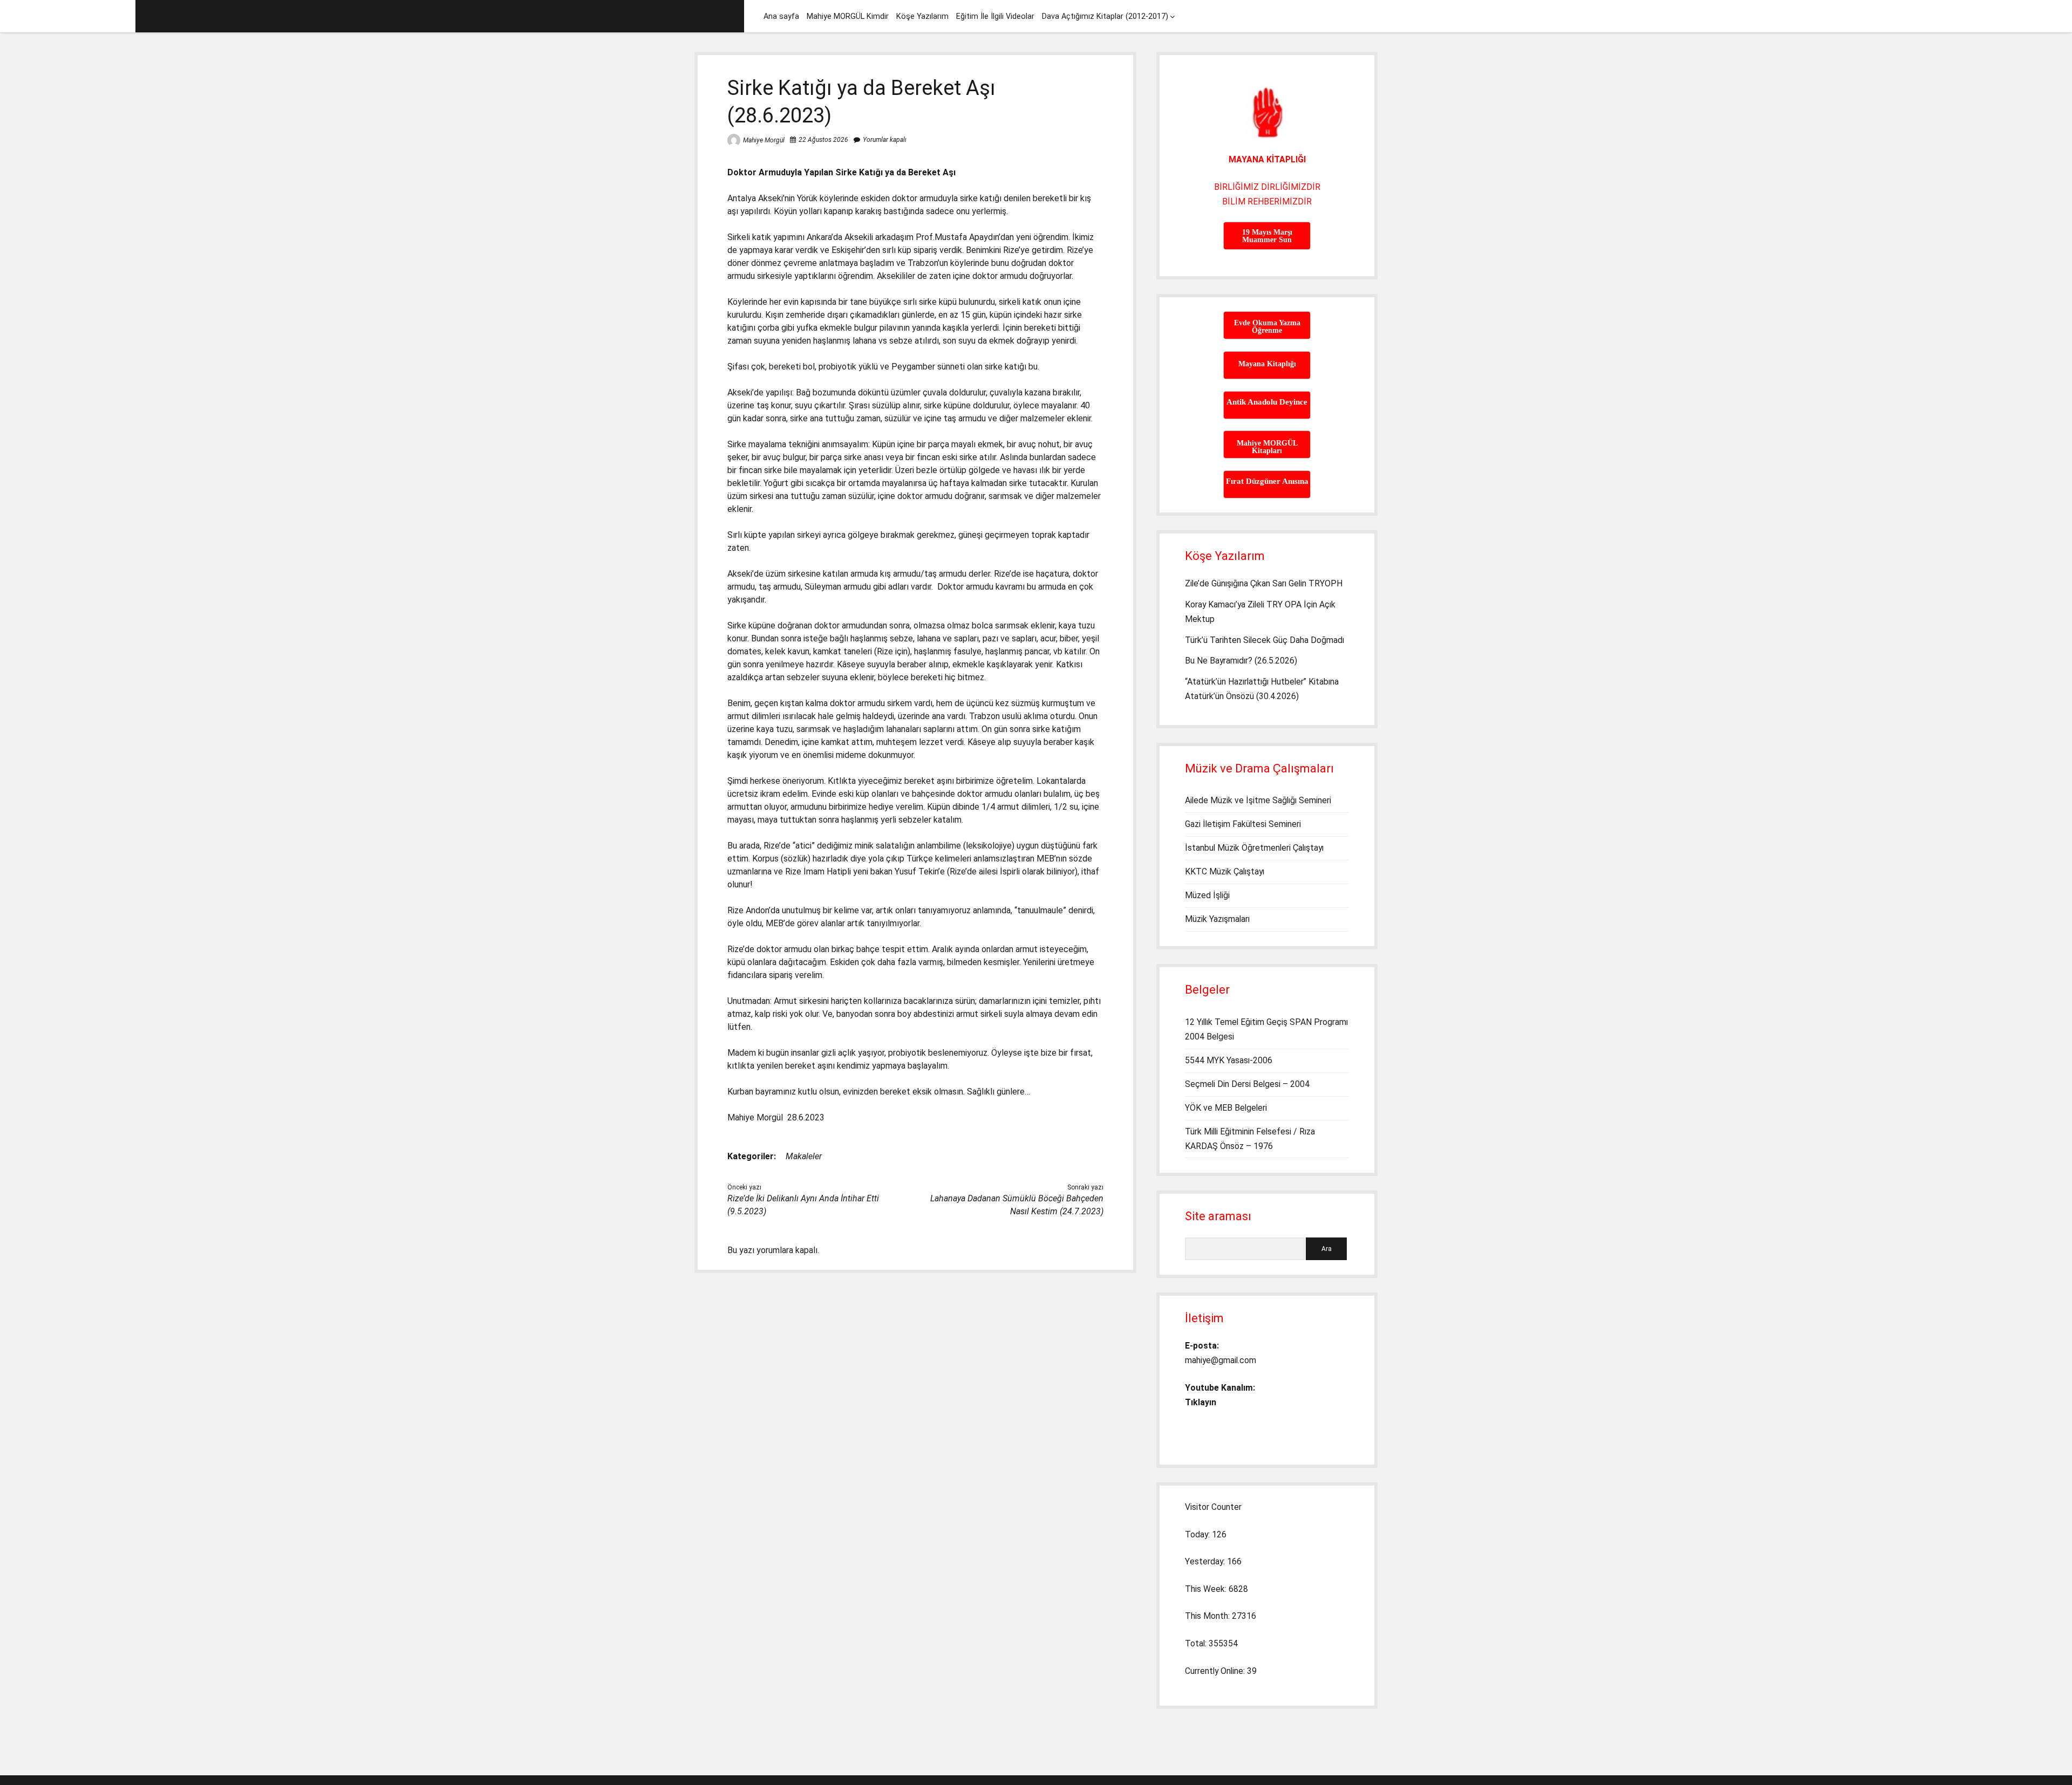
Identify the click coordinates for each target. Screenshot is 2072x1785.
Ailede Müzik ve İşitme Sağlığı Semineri (1258, 800)
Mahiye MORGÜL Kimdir (848, 16)
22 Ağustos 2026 (823, 140)
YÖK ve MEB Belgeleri (1226, 1108)
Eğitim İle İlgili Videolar (995, 16)
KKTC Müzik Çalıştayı (1225, 871)
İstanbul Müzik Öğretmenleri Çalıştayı (1254, 848)
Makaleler (804, 1156)
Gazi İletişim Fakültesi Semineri (1243, 824)
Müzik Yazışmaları (1217, 919)
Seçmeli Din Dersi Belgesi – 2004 (1247, 1084)
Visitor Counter (1213, 1507)
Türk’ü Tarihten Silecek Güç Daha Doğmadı (1265, 640)
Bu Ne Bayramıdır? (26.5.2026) (1241, 661)
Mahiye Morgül (764, 140)
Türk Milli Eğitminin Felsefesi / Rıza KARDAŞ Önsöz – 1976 (1250, 1139)
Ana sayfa (781, 16)
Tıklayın (1201, 1402)
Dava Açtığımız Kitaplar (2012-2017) (1105, 16)
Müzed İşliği (1207, 895)
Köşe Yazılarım (922, 16)
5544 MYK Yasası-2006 (1229, 1060)
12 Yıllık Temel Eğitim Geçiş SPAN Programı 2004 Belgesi (1266, 1029)
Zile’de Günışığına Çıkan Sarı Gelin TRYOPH (1264, 583)
